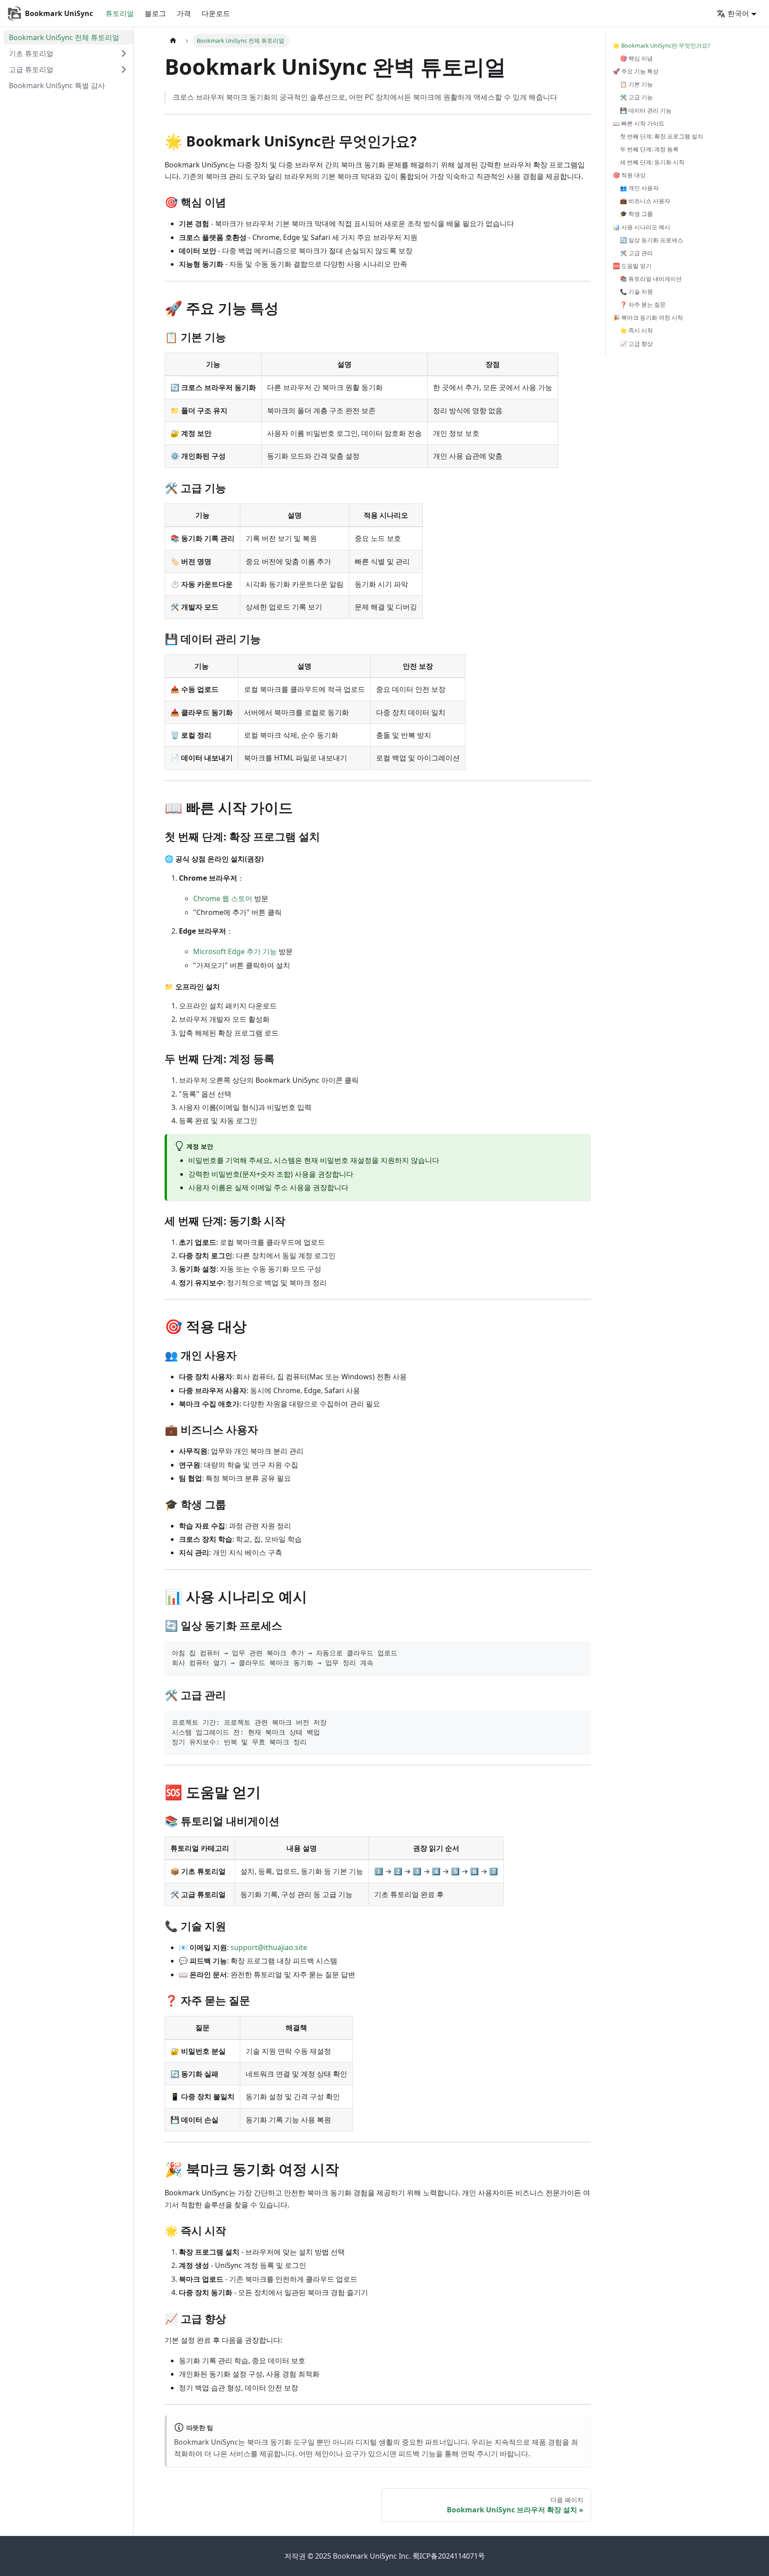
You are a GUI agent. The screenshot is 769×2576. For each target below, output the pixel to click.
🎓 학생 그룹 (636, 214)
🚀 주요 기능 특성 (636, 71)
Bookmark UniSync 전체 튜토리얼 (64, 37)
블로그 (155, 13)
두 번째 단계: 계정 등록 (649, 149)
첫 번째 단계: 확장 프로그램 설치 (662, 136)
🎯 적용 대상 (629, 175)
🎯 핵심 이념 (636, 58)
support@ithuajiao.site (269, 1947)
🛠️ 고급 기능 (636, 97)
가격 (184, 13)
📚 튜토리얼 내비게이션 (651, 279)
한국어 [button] (738, 13)
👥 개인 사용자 (639, 188)
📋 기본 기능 (636, 84)
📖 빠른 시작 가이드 (639, 123)
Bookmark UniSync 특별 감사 (57, 85)
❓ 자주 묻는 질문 (643, 305)
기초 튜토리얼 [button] (31, 53)
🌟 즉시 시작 (636, 330)
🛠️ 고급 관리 (636, 253)
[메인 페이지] (173, 41)
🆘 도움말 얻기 (632, 266)
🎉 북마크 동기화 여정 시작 (648, 317)
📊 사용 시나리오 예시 (642, 227)
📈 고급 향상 (636, 344)
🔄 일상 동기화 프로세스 (652, 240)
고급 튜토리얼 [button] (31, 69)
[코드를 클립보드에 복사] (580, 1652)
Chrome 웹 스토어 (223, 898)
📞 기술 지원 (636, 292)
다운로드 (216, 13)
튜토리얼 (120, 13)
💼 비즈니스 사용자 (645, 201)
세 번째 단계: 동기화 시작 (652, 162)
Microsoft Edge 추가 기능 (235, 951)
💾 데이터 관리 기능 (646, 110)
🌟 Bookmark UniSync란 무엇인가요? (662, 45)
